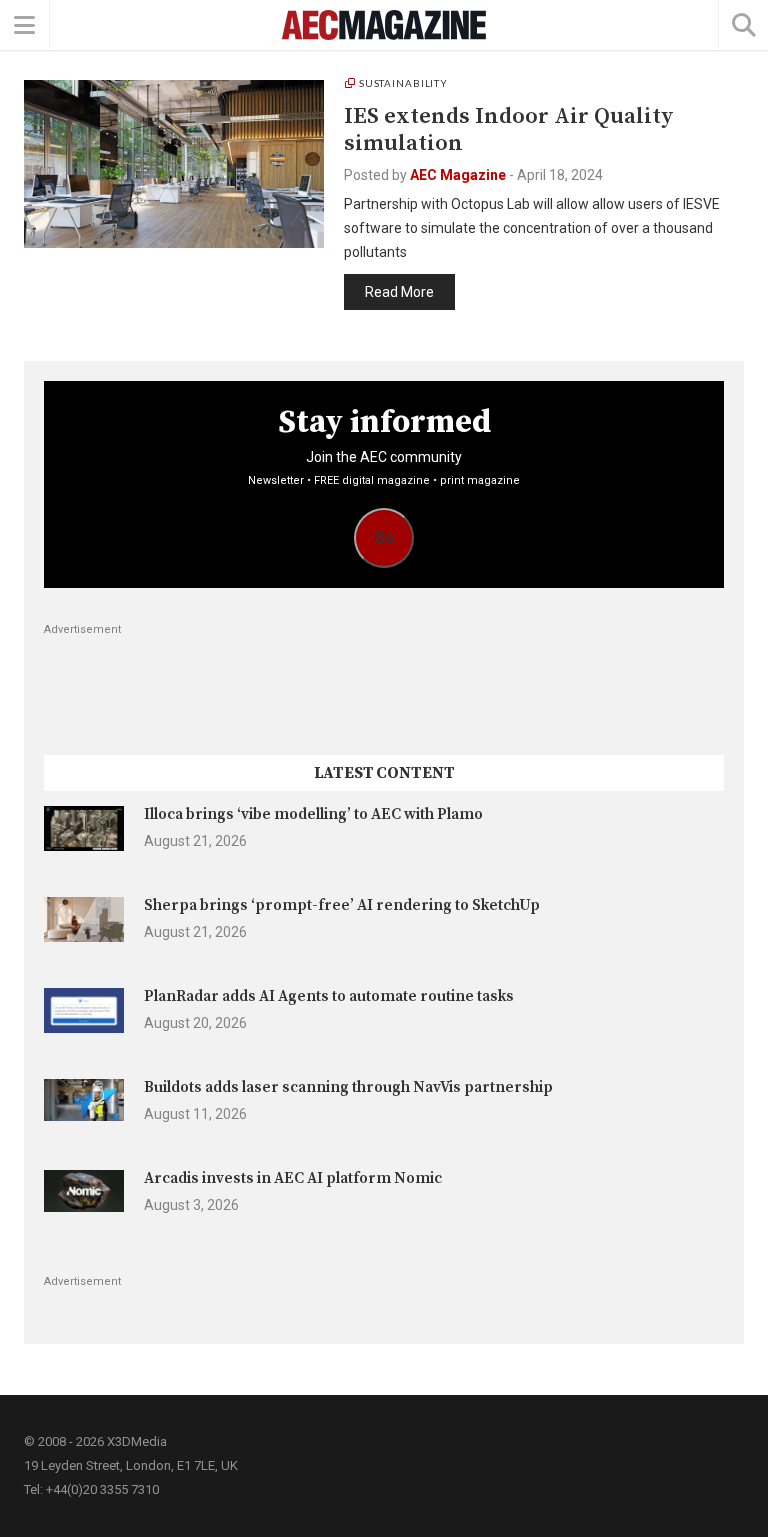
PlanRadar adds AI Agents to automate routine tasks (329, 996)
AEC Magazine (458, 175)
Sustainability (403, 83)
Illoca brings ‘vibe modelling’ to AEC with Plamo (313, 814)
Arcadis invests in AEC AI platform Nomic (293, 1178)
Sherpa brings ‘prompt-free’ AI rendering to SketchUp (342, 905)
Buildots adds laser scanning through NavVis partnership (348, 1087)
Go (384, 537)
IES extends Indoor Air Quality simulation (509, 130)
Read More (399, 292)
